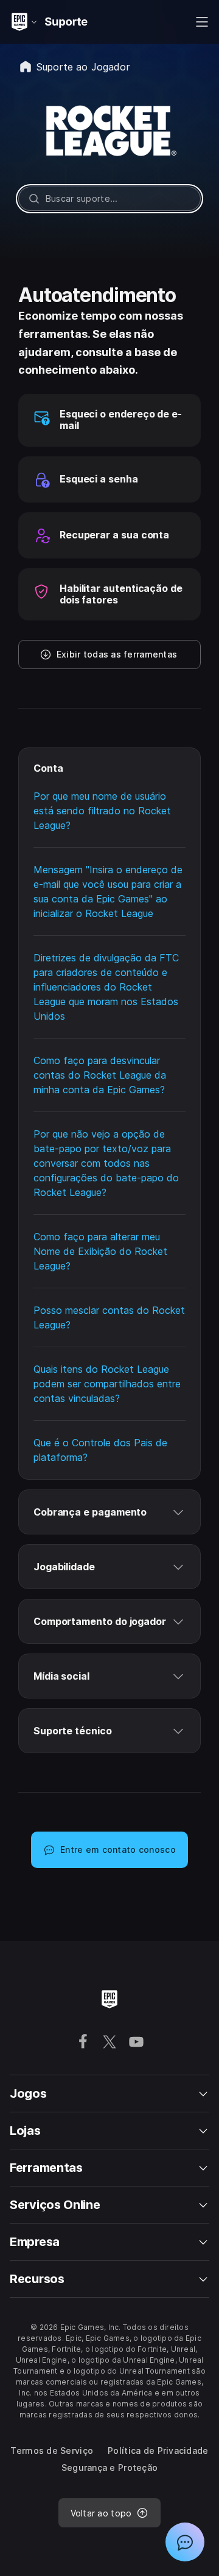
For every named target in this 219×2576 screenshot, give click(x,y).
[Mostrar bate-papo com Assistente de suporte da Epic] (185, 2542)
